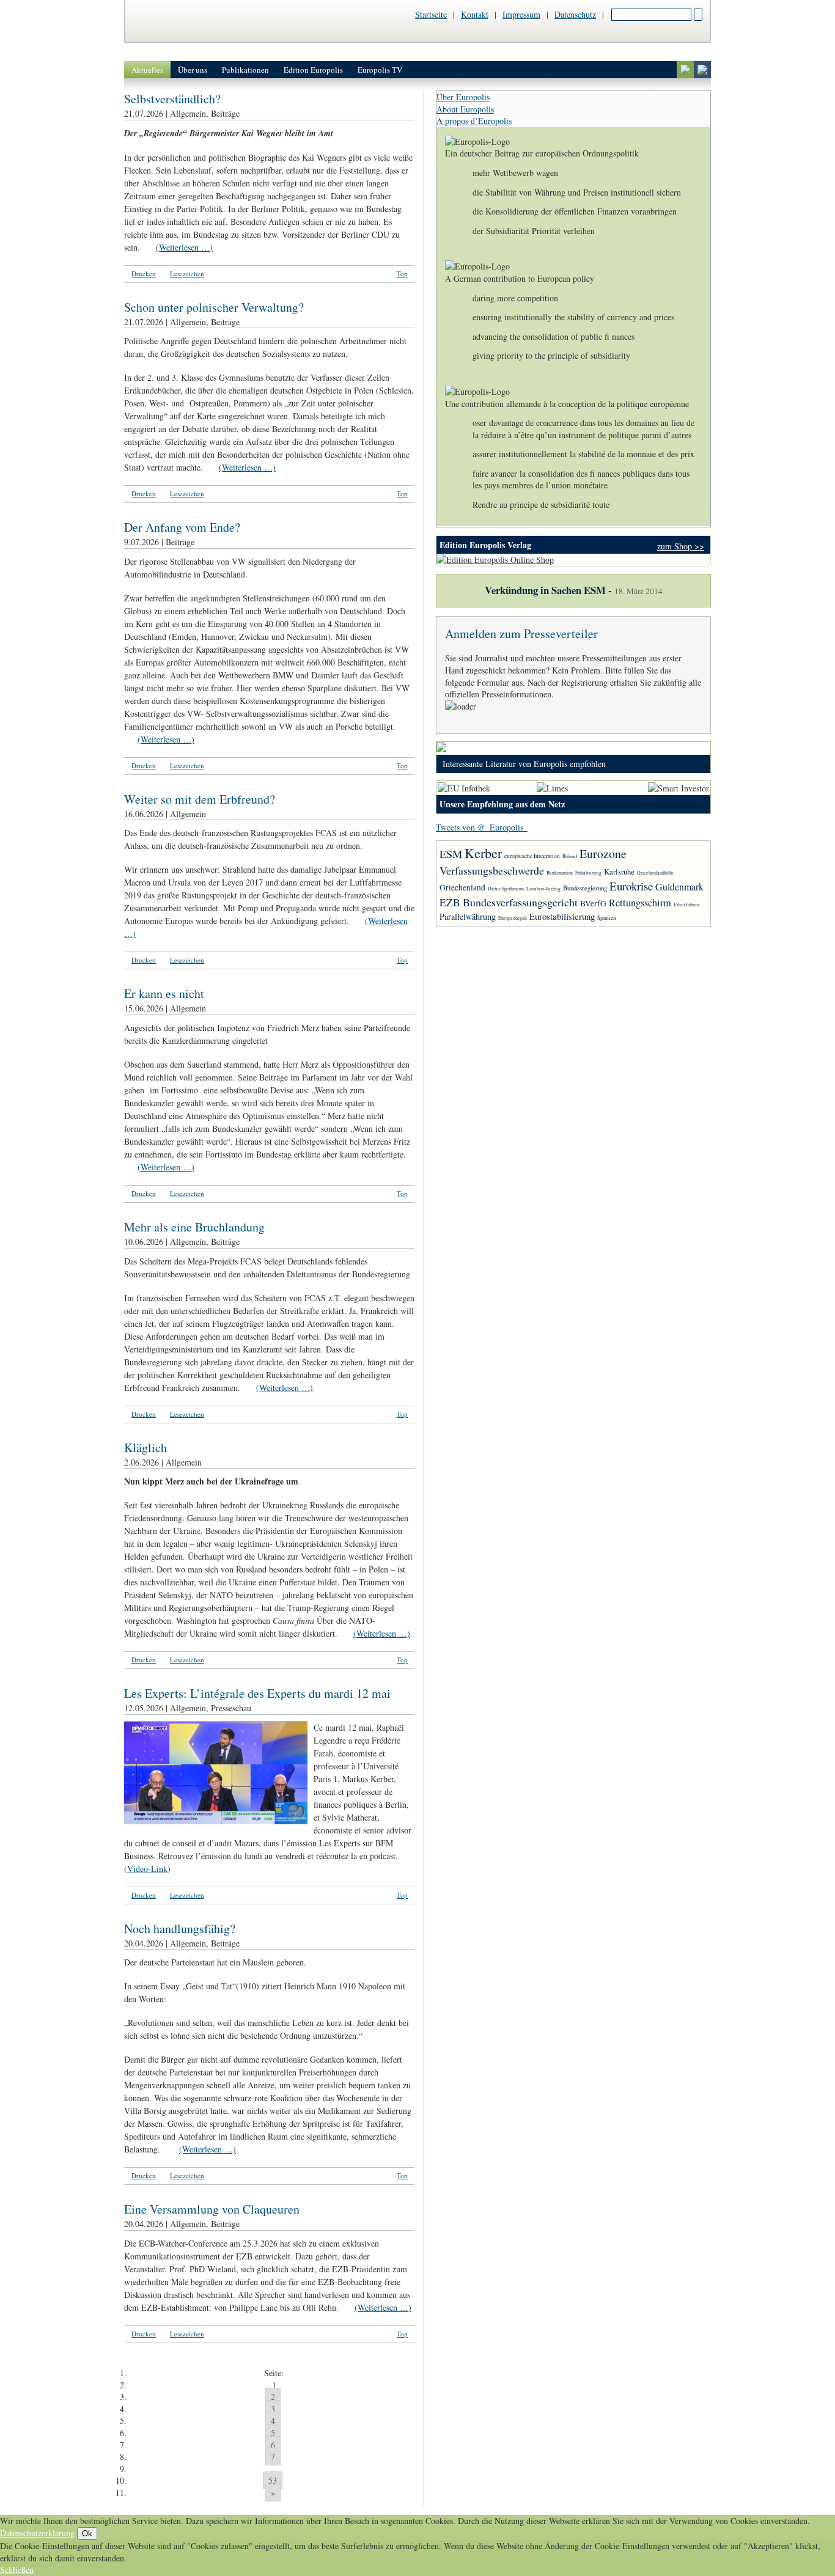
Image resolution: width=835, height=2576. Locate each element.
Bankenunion (560, 873)
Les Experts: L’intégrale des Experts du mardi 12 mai (257, 1693)
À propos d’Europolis (474, 121)
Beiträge (225, 113)
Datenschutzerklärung (37, 2533)
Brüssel (570, 856)
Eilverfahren (686, 905)
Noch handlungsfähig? (180, 1928)
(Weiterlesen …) (184, 247)
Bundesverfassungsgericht (520, 902)
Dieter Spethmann (506, 889)
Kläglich (145, 1448)
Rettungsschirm (640, 903)
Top (402, 273)
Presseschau (231, 1708)
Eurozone (603, 853)
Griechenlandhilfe (655, 873)
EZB (450, 902)
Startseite (431, 14)
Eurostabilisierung (562, 916)
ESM (451, 854)
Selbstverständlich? (172, 99)
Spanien (607, 918)
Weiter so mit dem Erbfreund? (200, 799)
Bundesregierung (585, 888)
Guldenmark (679, 886)
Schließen (17, 2570)
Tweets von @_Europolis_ (482, 827)
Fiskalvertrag (588, 873)
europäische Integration (532, 856)
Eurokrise (631, 886)
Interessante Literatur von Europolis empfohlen (524, 764)
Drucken (144, 273)
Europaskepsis (513, 918)
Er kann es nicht (164, 993)
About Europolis (465, 109)
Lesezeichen (187, 273)
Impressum (521, 14)
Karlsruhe (619, 872)
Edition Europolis (313, 70)
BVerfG (593, 903)
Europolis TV (380, 70)
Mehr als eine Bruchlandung (194, 1227)
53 (273, 2480)
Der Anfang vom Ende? (182, 527)
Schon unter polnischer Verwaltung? (214, 307)
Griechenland (462, 887)
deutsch (685, 70)
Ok (87, 2534)
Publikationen (245, 70)
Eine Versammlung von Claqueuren (212, 2209)
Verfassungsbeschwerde (492, 870)
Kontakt (475, 14)
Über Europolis (463, 97)
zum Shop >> (681, 546)
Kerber (483, 853)
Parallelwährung (468, 916)
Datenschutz (575, 14)
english (702, 70)
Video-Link (147, 1869)
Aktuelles (147, 70)
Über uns (193, 70)
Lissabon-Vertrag (543, 889)
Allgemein (188, 113)
